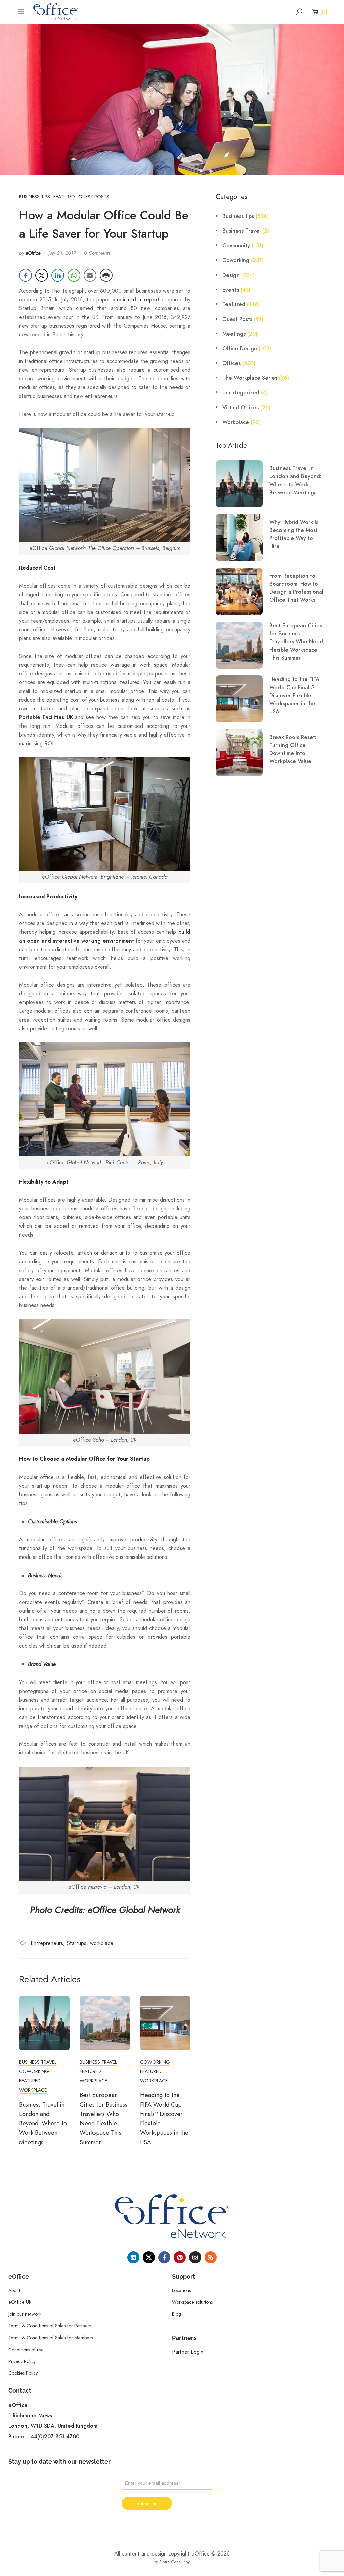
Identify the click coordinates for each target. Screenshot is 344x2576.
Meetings (234, 334)
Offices (231, 363)
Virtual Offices (241, 408)
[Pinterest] (180, 2257)
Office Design (240, 349)
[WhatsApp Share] (74, 275)
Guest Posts (94, 197)
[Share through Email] (90, 275)
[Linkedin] (133, 2257)
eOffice (33, 253)
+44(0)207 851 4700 (53, 2437)
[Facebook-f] (164, 2257)
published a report (136, 300)
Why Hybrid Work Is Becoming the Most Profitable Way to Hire (294, 534)
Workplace (33, 2090)
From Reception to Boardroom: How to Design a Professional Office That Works (296, 588)
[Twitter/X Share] (42, 275)
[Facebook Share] (26, 275)
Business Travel (38, 2062)
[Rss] (211, 2257)
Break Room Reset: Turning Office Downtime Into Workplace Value (293, 749)
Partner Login (188, 2352)
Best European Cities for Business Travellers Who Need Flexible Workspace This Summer (296, 642)
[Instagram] (195, 2257)
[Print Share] (106, 275)
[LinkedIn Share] (58, 275)
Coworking (34, 2071)
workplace (102, 1943)
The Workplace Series (250, 378)
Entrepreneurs (47, 1943)
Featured (64, 197)
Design (231, 275)
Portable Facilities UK (46, 717)
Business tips (35, 197)
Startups (77, 1943)
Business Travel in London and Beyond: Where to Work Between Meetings (43, 2123)
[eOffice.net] (56, 11)
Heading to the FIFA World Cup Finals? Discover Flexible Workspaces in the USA (294, 696)
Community (236, 246)
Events (231, 290)
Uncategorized (241, 393)
